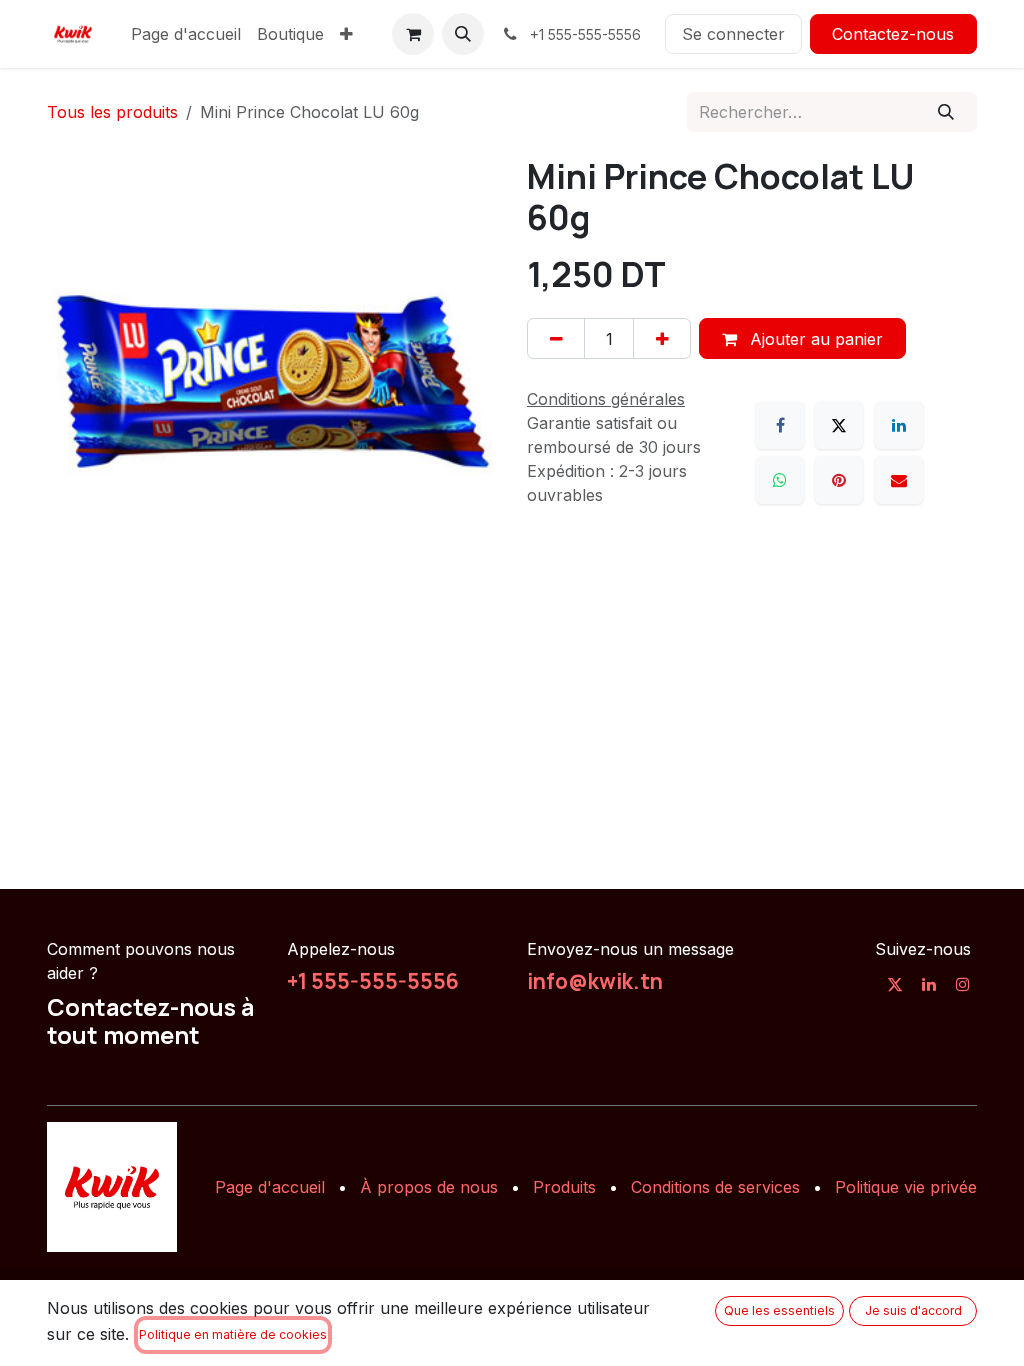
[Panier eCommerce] (413, 34)
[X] (839, 425)
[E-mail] (899, 480)
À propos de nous (429, 1187)
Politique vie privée (906, 1187)
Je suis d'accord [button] (913, 1310)
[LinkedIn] (899, 425)
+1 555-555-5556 (373, 981)
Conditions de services (715, 1187)
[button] (463, 34)
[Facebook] (780, 425)
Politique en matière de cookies (233, 1334)
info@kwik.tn (595, 981)
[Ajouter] (662, 338)
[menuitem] (186, 34)
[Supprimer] (556, 338)
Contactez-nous (893, 34)
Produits (564, 1187)
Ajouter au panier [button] (814, 339)
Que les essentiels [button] (779, 1310)
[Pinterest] (839, 480)
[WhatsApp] (780, 480)
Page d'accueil (270, 1187)
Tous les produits (112, 112)
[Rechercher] (946, 112)
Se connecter (733, 34)
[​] (895, 984)
